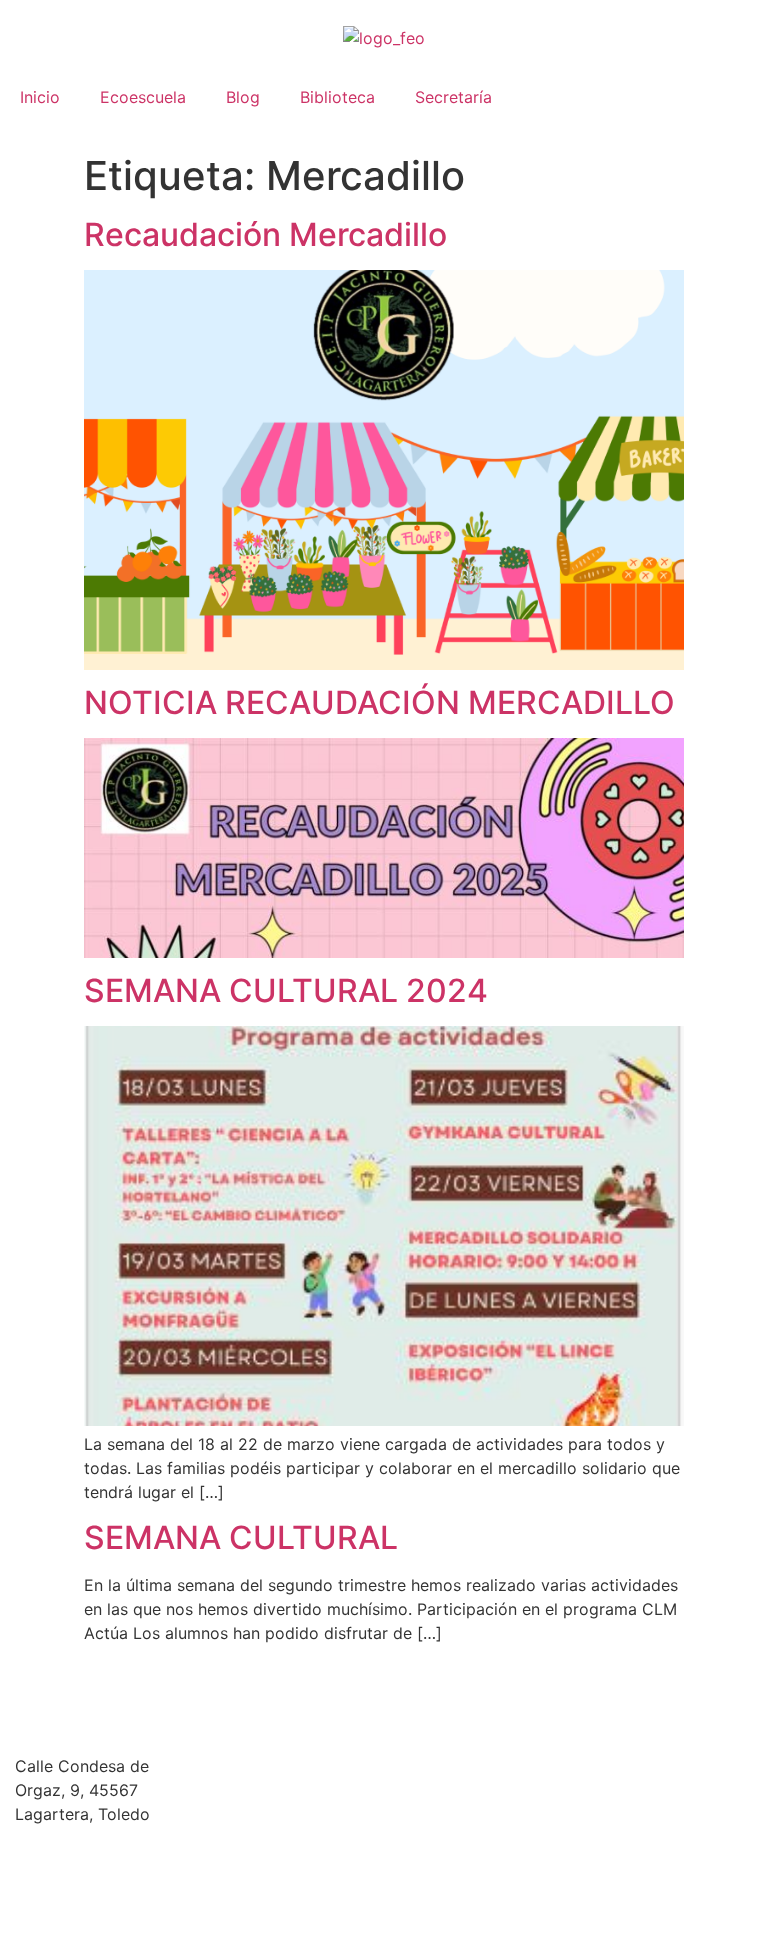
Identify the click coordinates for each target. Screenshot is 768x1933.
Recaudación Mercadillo (265, 234)
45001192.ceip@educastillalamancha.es (164, 1853)
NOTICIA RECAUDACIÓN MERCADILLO (379, 702)
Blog (243, 97)
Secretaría (453, 97)
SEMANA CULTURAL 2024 (286, 990)
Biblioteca (337, 97)
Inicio (40, 97)
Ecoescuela (143, 97)
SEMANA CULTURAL (241, 1537)
